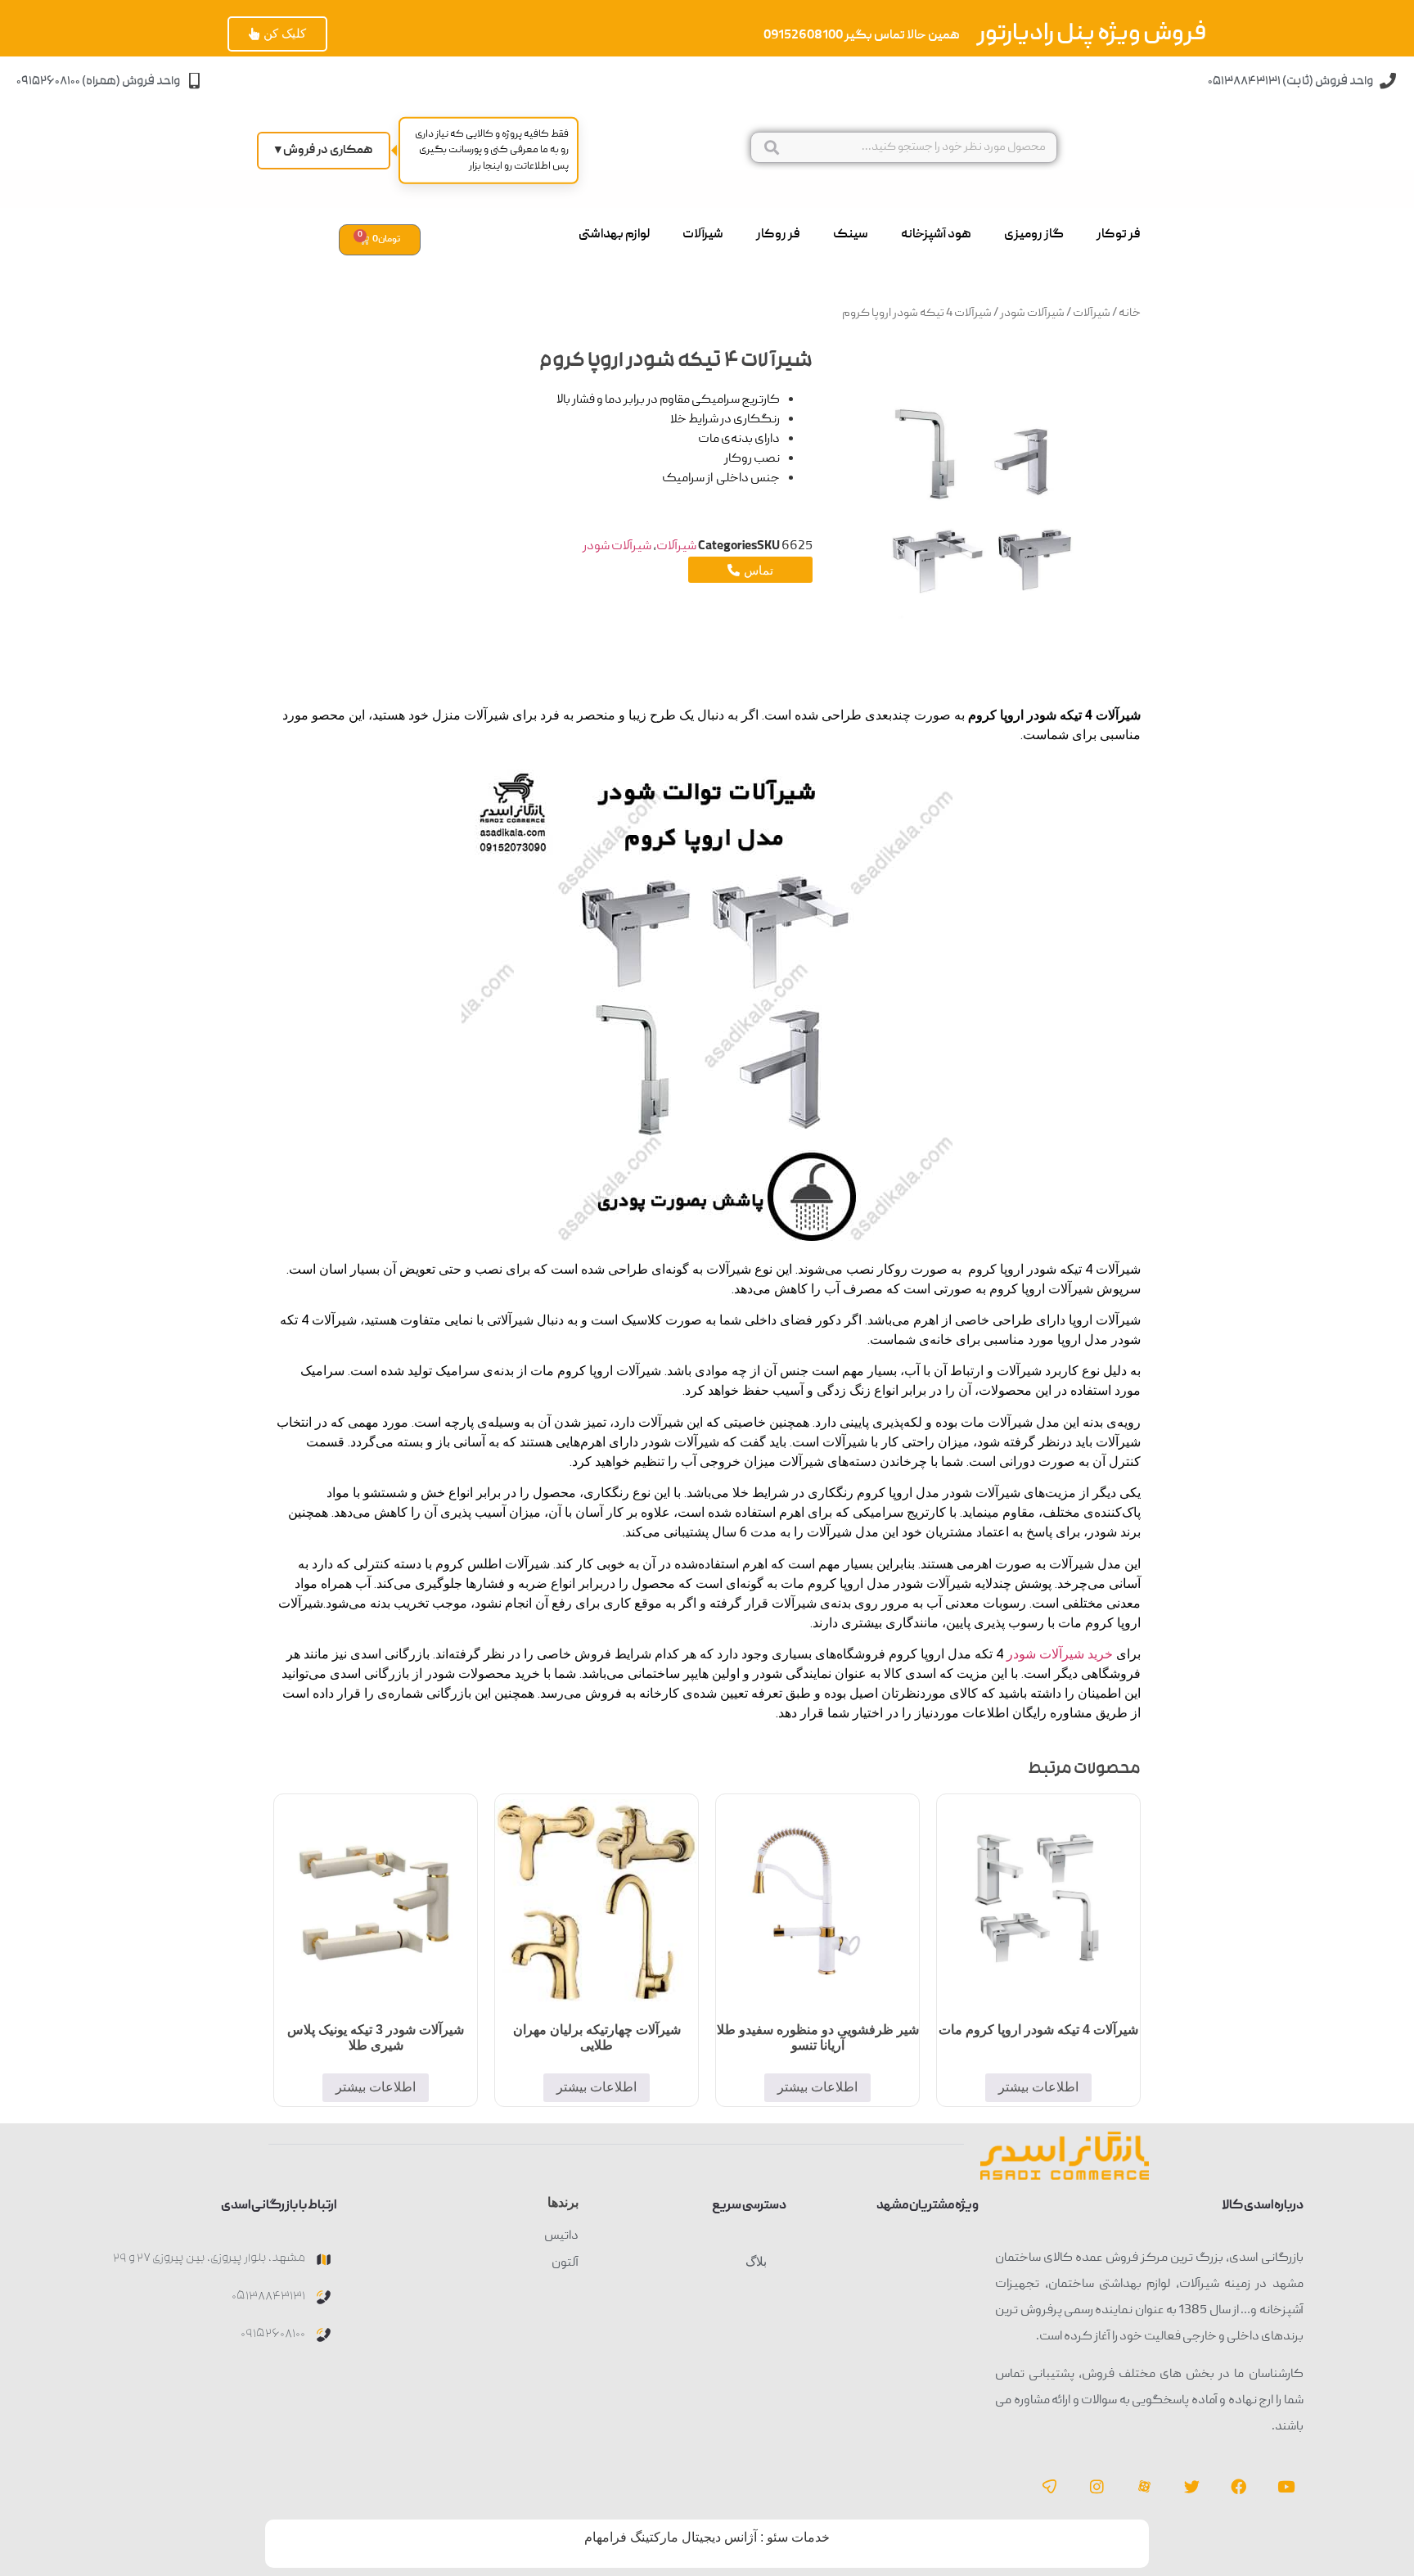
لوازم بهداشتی (614, 235)
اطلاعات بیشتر (1038, 2087)
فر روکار (778, 235)
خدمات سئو (798, 2537)
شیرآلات (703, 235)
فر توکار (1119, 235)
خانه (1130, 314)
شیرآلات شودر (1032, 314)
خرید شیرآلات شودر (1060, 1654)
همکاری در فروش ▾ (324, 151)
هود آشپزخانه (936, 235)
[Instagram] (1097, 2487)
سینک (851, 235)
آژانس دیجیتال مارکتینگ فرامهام (671, 2537)
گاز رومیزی (1034, 235)
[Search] (771, 147)
